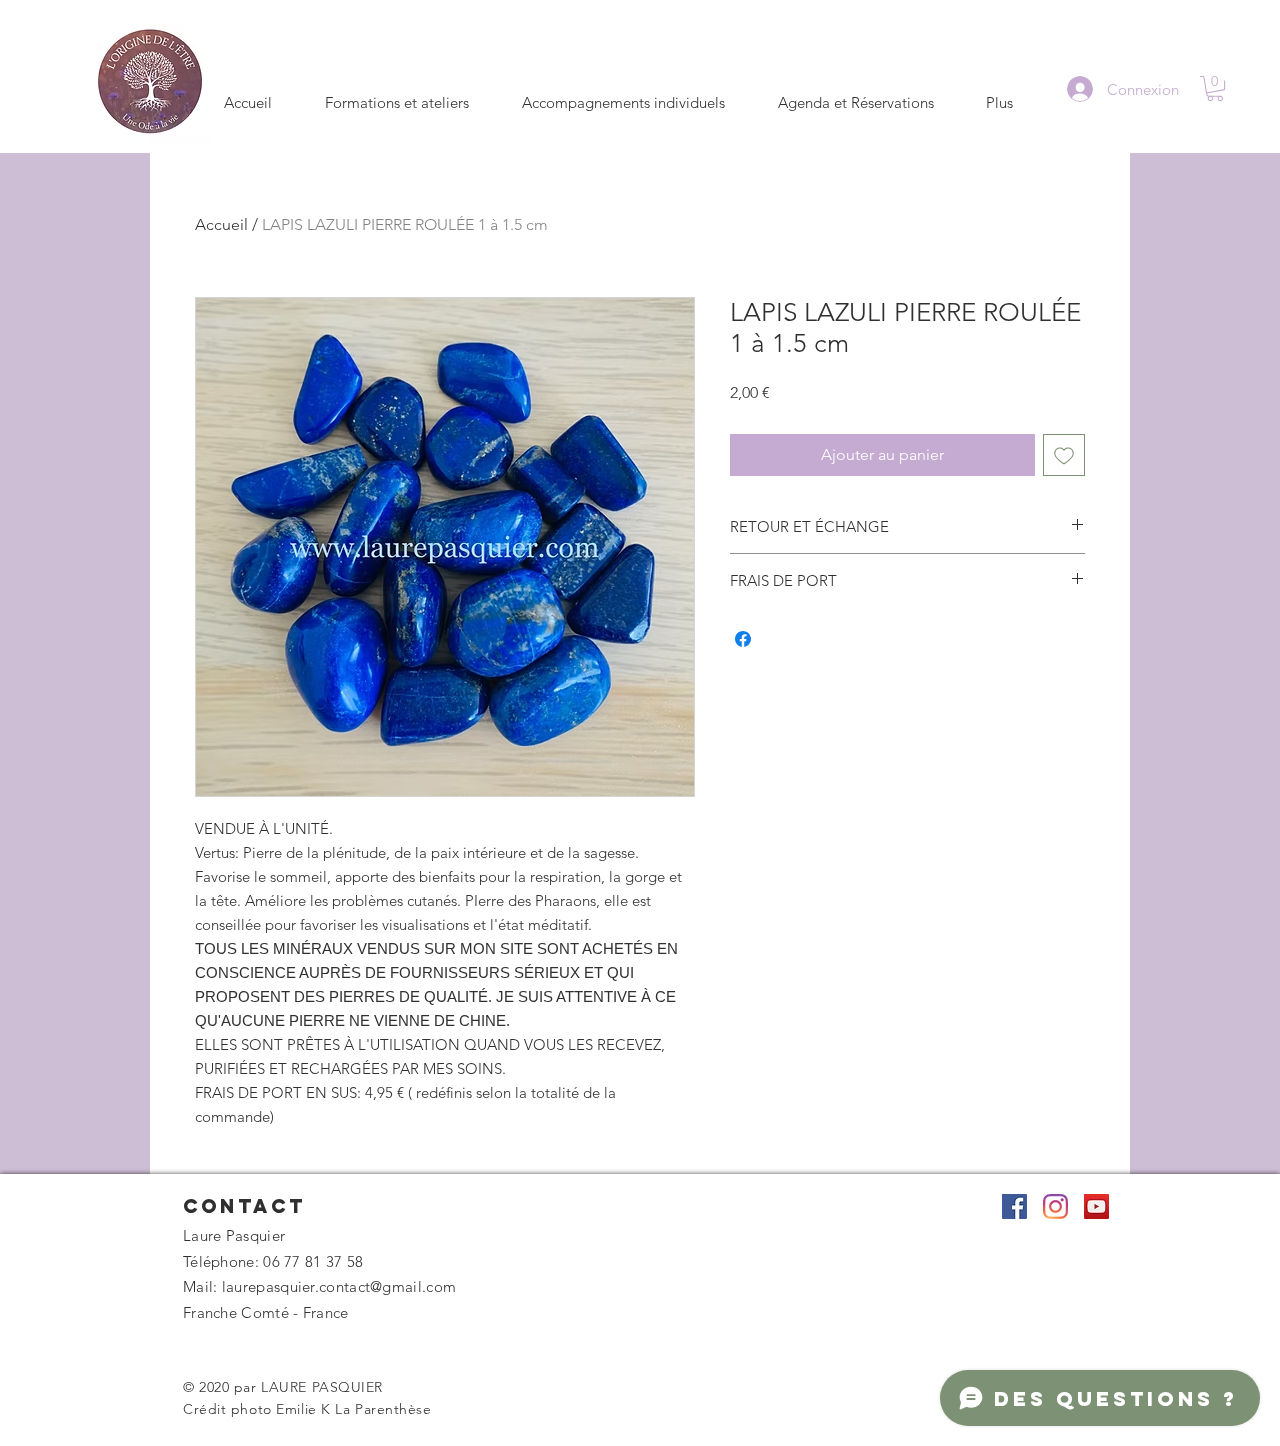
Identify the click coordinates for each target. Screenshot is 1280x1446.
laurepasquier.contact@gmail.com (339, 1286)
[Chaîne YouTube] (1096, 1206)
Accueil (221, 224)
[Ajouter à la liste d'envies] (1064, 455)
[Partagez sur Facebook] (743, 639)
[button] (1215, 88)
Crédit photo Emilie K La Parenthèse (307, 1409)
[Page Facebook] (1014, 1206)
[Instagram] (1055, 1206)
